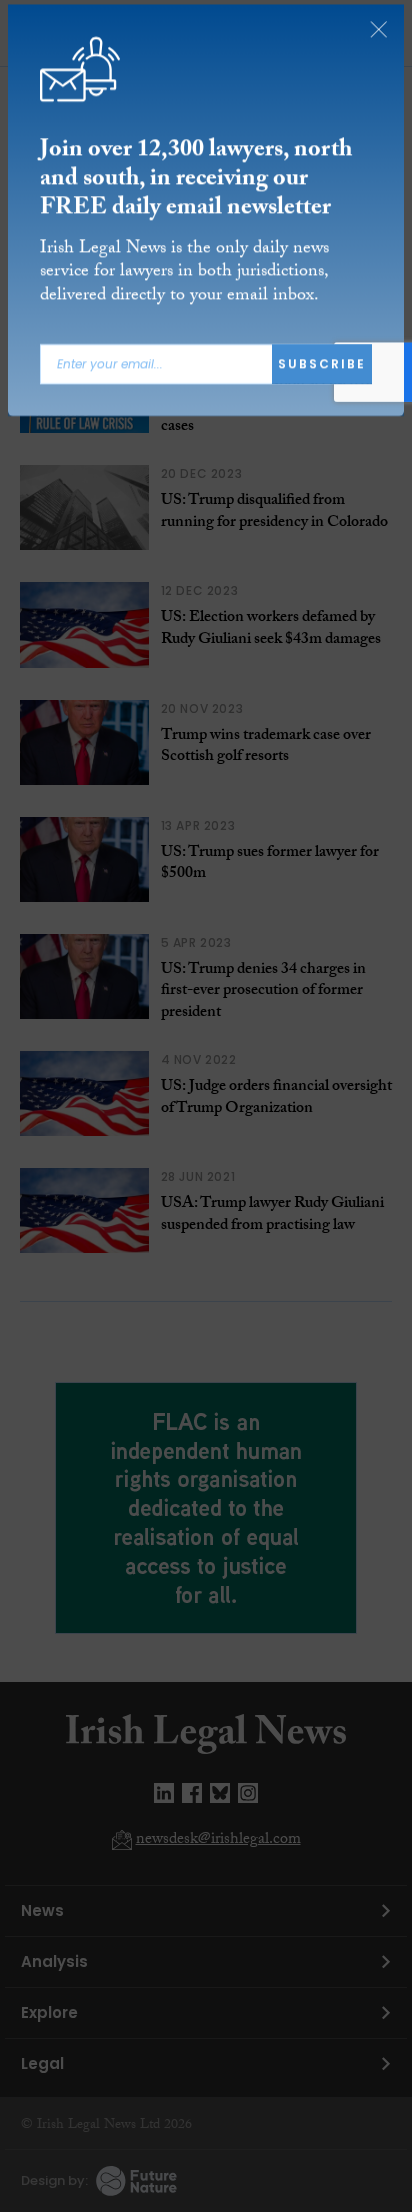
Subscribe (322, 367)
